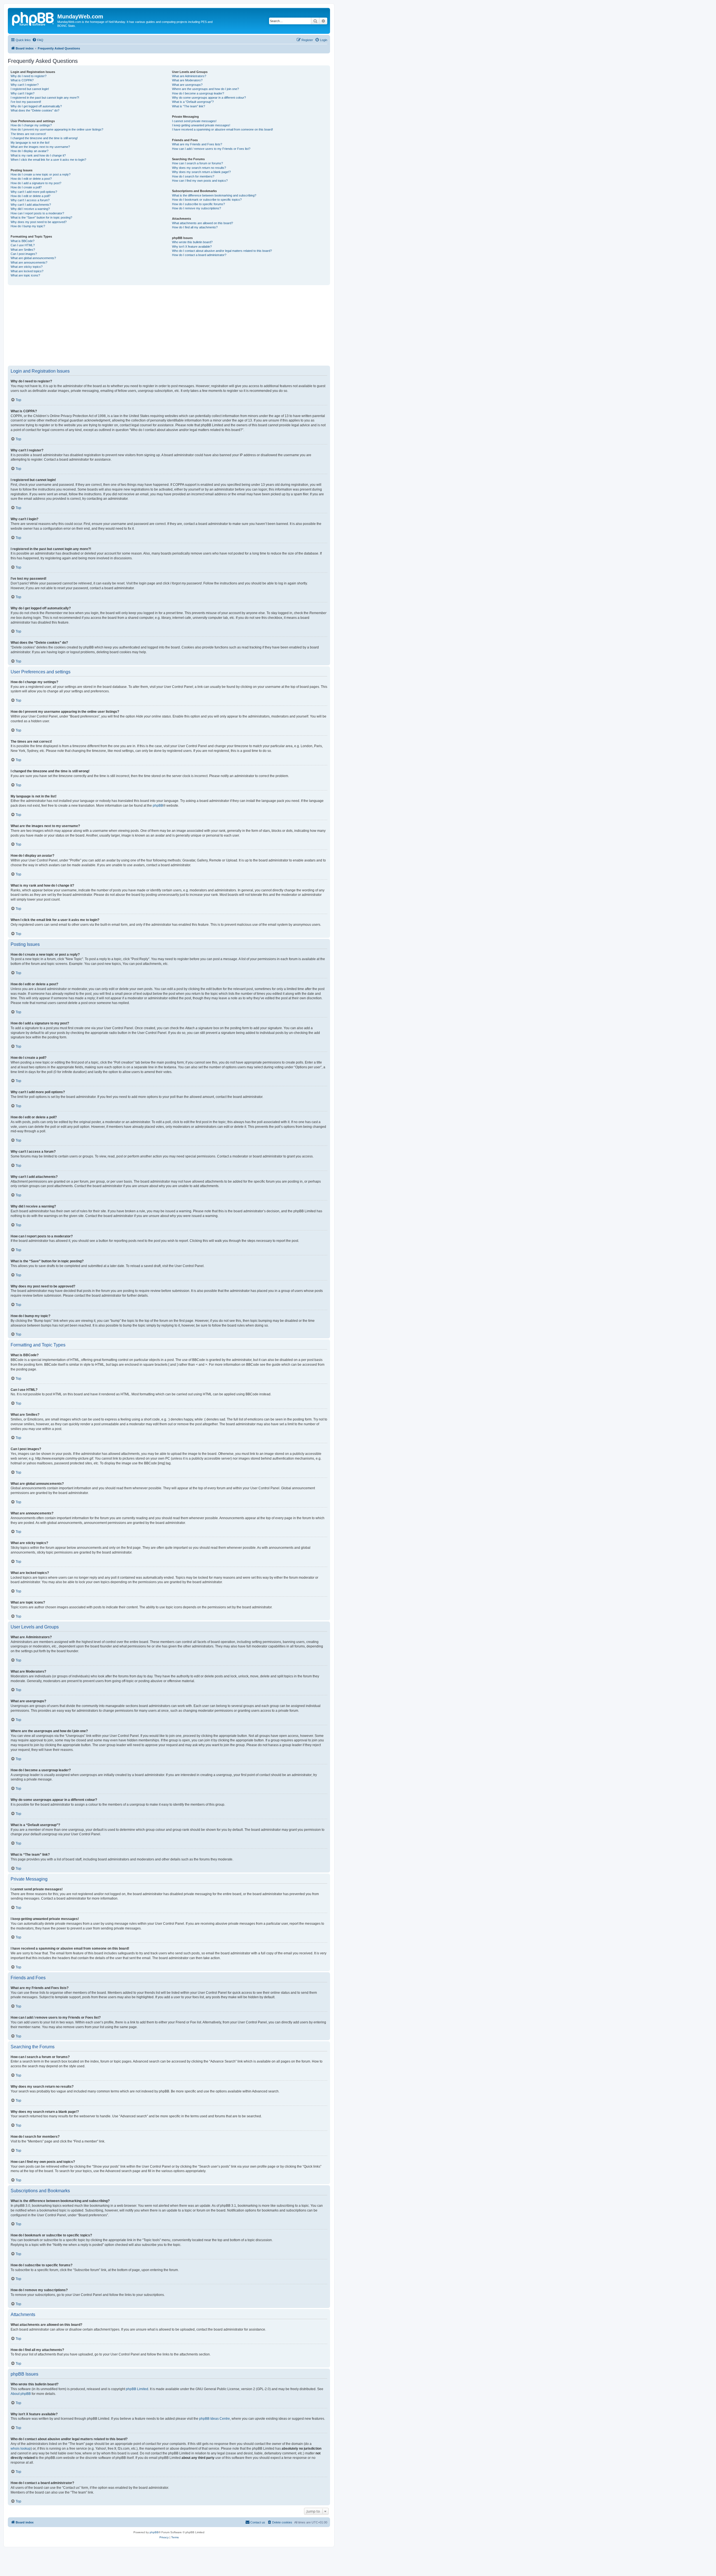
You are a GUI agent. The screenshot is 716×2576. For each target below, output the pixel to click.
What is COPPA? (22, 80)
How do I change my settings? (31, 125)
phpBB (158, 806)
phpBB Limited (137, 2389)
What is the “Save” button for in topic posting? (41, 217)
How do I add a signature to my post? (36, 183)
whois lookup (21, 2449)
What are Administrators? (189, 76)
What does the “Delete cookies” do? (35, 110)
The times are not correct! (28, 134)
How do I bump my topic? (28, 226)
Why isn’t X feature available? (192, 247)
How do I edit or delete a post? (31, 179)
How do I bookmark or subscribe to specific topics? (207, 200)
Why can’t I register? (25, 85)
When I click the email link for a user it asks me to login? (48, 160)
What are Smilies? (23, 250)
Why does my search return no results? (199, 168)
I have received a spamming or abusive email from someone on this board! (222, 129)
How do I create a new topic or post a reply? (41, 174)
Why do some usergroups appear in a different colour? (209, 98)
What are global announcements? (33, 258)
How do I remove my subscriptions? (196, 208)
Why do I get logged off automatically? (36, 106)
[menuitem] (38, 40)
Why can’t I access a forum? (30, 200)
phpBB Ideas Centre (215, 2419)
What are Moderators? (187, 80)
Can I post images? (24, 254)
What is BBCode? (23, 241)
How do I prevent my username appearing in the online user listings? (57, 129)
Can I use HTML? (23, 245)
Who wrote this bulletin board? (192, 242)
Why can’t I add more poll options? (34, 192)
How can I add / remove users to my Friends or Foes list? (211, 149)
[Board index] (33, 18)
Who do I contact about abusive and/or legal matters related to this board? (222, 251)
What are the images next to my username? (40, 147)
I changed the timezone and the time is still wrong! (44, 138)
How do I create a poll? (26, 187)
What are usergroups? (187, 85)
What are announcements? (29, 262)
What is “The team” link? (189, 106)
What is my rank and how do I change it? (38, 155)
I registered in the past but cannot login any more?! (45, 98)
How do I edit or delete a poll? (30, 196)
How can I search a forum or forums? (197, 163)
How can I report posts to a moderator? (37, 213)
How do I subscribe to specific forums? (198, 204)
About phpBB (21, 2394)
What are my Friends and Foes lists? (197, 144)
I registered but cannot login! (30, 89)
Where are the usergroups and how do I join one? (205, 89)
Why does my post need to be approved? (39, 222)
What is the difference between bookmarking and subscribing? (214, 195)
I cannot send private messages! (194, 121)
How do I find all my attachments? (195, 227)
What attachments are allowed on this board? (202, 223)
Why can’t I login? (23, 93)
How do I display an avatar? (30, 151)
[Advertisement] (176, 325)
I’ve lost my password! (26, 102)
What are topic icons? (25, 275)
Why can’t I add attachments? (31, 205)
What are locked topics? (27, 271)
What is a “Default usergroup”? (193, 102)
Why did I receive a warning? (30, 209)
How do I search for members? (193, 176)
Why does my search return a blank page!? (201, 172)
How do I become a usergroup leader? (198, 93)
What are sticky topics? (27, 267)
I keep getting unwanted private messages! (201, 125)
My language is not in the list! (30, 143)
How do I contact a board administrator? (199, 255)
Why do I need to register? (29, 76)
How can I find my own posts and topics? (200, 181)
